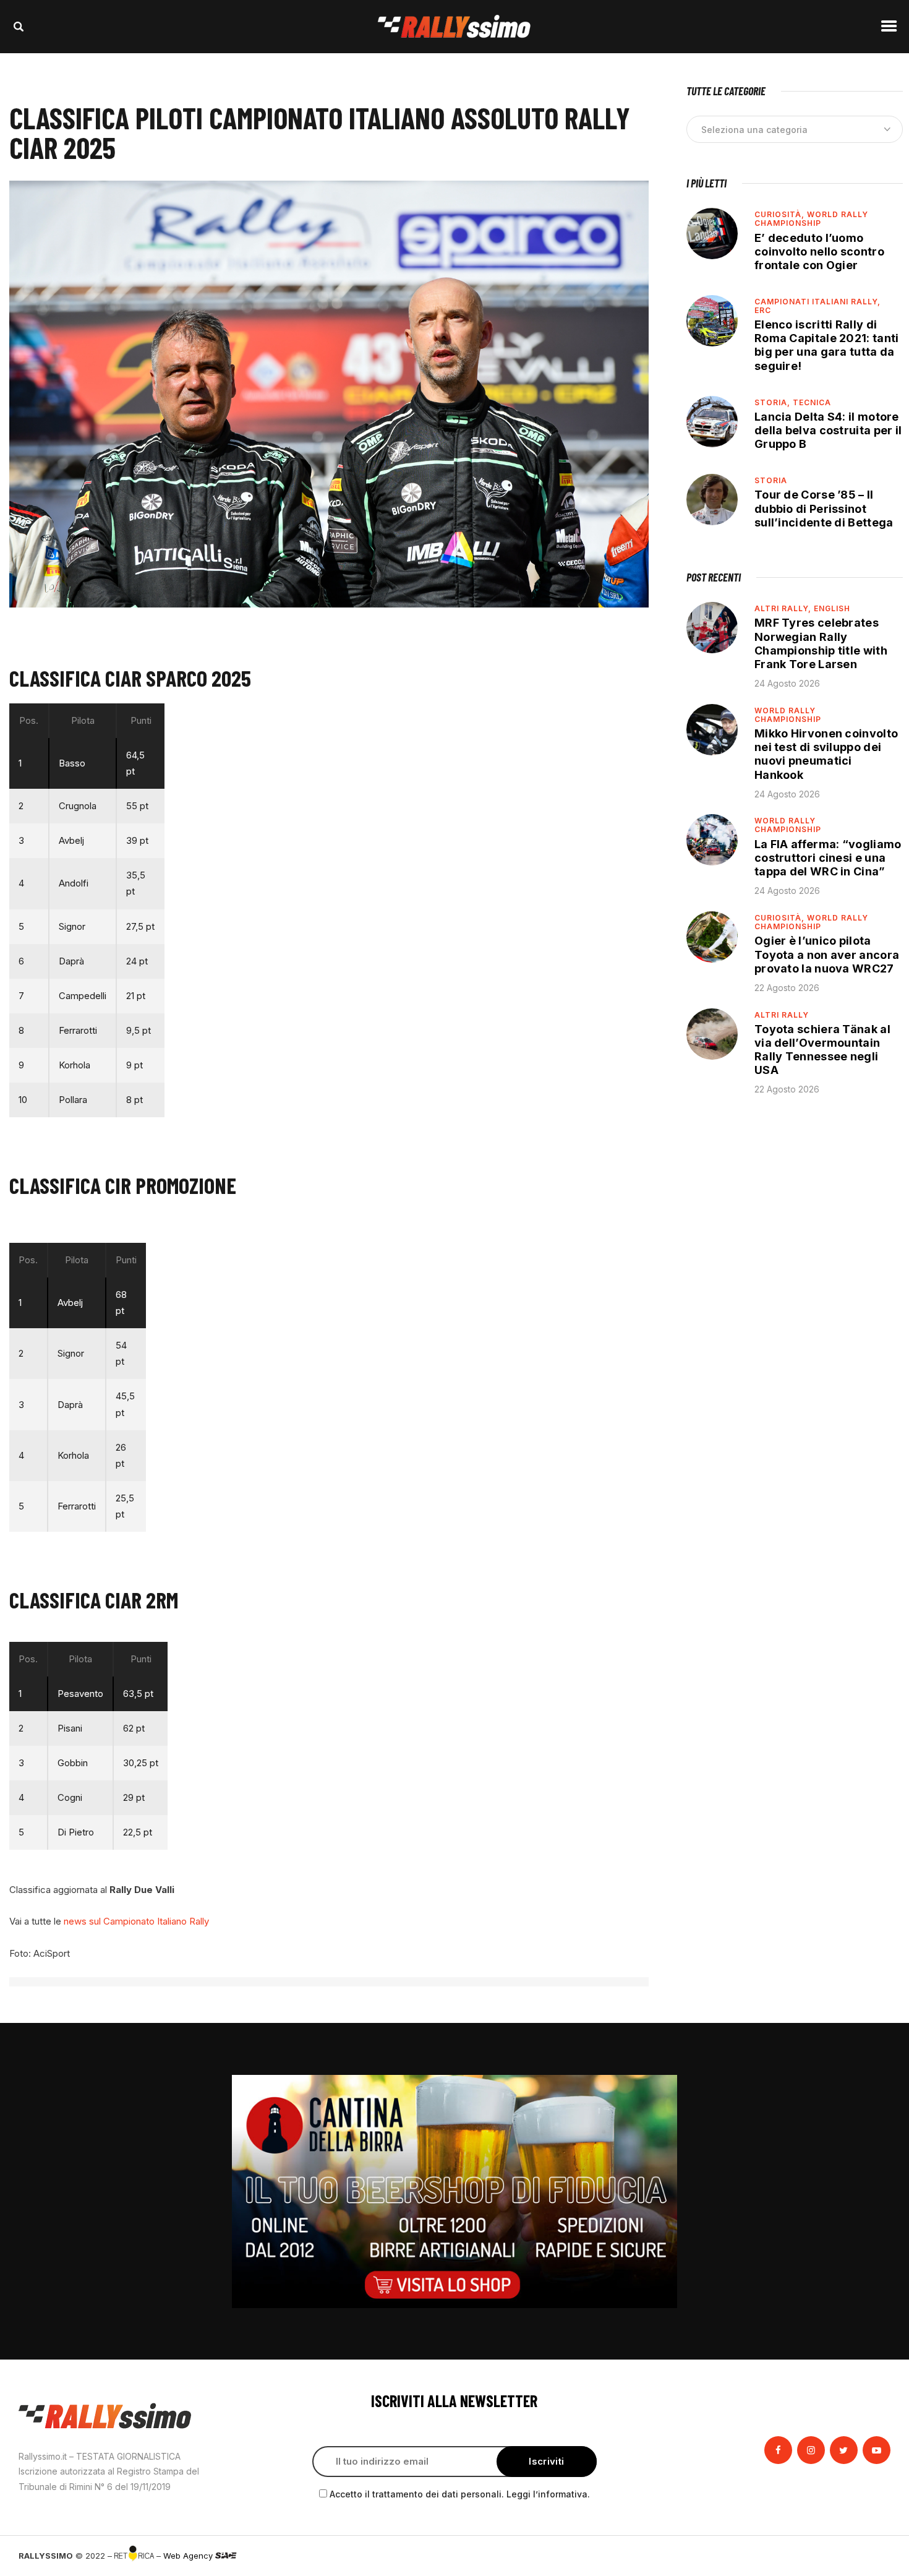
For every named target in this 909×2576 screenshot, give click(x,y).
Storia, (774, 402)
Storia (771, 480)
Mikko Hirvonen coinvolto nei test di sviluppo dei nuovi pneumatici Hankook (826, 754)
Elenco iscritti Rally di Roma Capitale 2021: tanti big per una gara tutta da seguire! (827, 345)
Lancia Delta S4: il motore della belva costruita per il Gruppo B (828, 430)
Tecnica (812, 402)
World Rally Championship (811, 219)
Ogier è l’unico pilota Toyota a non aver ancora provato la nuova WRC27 (827, 954)
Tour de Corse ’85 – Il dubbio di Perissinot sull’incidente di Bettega (824, 508)
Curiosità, (781, 214)
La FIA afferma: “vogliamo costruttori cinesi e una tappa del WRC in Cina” (828, 858)
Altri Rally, (784, 608)
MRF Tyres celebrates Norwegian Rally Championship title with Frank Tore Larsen (821, 643)
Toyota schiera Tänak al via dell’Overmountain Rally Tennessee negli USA (822, 1050)
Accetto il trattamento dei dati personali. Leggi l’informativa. (460, 2494)
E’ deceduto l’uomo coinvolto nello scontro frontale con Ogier (819, 251)
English (832, 608)
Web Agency (189, 2556)
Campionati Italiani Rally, (817, 302)
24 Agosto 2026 (787, 683)
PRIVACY (873, 2556)
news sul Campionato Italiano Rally (138, 1921)
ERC (763, 310)
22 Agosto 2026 (787, 988)
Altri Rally (782, 1015)
